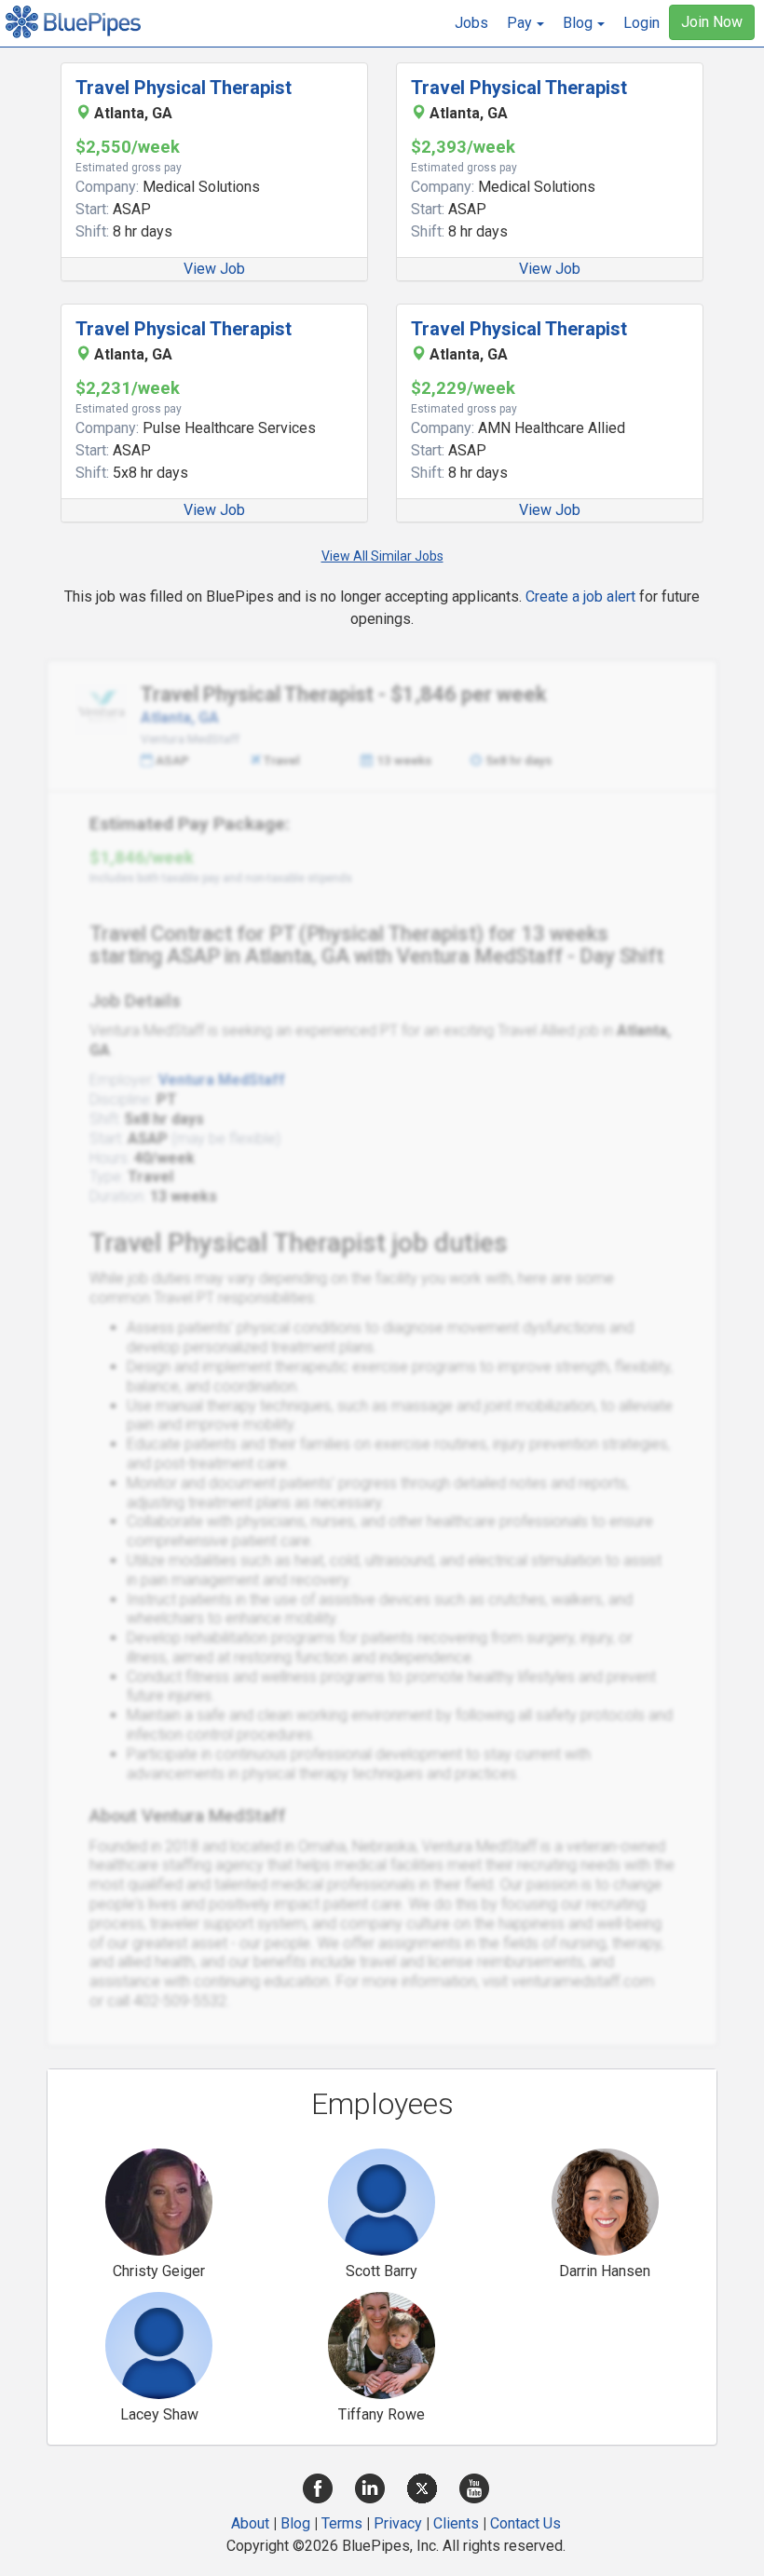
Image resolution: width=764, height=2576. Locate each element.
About (250, 2523)
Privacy (398, 2523)
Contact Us (525, 2523)
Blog (295, 2523)
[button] (525, 23)
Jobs (471, 23)
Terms (342, 2523)
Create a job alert (580, 597)
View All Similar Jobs (382, 556)
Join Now (712, 22)
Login (641, 23)
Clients (456, 2523)
